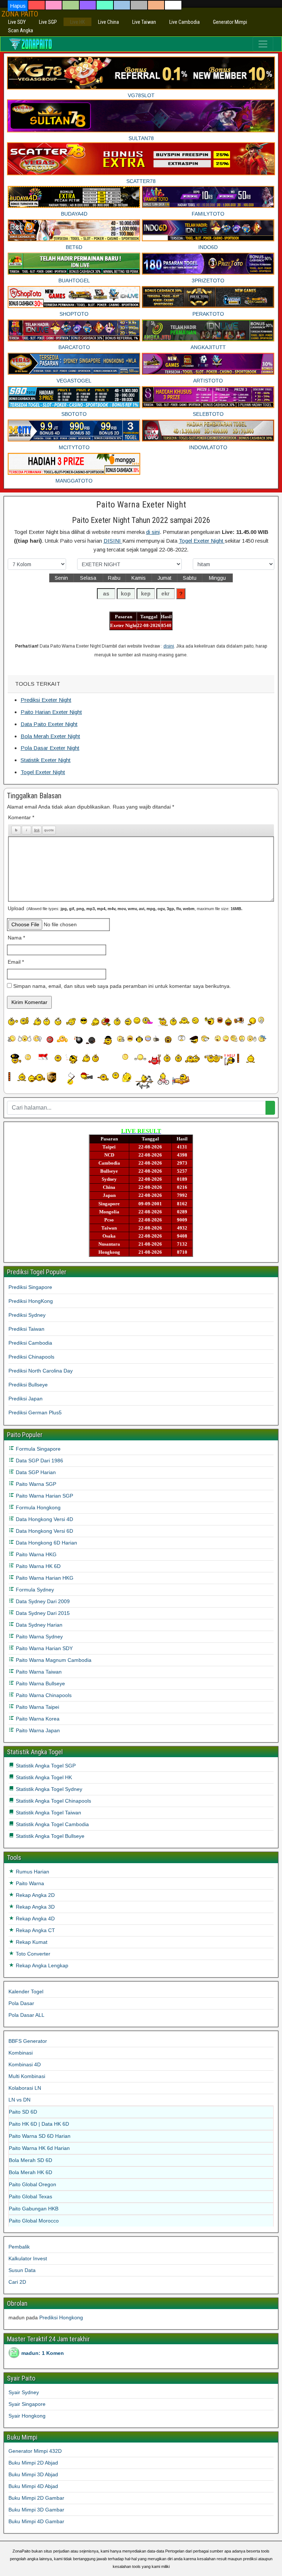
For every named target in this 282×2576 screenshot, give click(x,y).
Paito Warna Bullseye (40, 1683)
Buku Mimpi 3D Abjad (33, 2474)
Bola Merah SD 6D (30, 2160)
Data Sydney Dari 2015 (42, 1613)
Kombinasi (21, 2053)
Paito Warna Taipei (37, 1707)
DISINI (113, 541)
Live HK (77, 22)
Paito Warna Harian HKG (44, 1578)
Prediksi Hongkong (61, 2317)
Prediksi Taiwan (26, 1329)
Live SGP (48, 22)
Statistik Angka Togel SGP (45, 1766)
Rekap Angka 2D (35, 1895)
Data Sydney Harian (38, 1625)
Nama (16, 938)
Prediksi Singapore (30, 1287)
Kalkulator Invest (28, 2258)
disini (169, 646)
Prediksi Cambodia (30, 1343)
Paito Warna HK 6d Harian (39, 2148)
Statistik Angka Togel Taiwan (48, 1813)
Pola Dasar (21, 2003)
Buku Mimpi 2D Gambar (36, 2498)
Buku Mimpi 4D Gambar (36, 2521)
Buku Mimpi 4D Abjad (33, 2486)
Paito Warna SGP (35, 1484)
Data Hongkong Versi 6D (44, 1531)
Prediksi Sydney (27, 1315)
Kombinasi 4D (25, 2064)
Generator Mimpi (230, 22)
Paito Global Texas (30, 2196)
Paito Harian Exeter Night (51, 712)
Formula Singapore (37, 1449)
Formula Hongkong (37, 1507)
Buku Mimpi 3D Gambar (36, 2510)
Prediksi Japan (26, 1399)
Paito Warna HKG (35, 1554)
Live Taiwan (144, 22)
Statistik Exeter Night (46, 760)
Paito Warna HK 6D (37, 1566)
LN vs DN (19, 2100)
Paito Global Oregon (32, 2184)
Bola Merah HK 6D (30, 2172)
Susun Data (22, 2270)
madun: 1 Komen (43, 2353)
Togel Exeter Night (202, 541)
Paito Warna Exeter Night (141, 505)
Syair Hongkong (27, 2416)
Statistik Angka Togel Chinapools (53, 1801)
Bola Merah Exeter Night (50, 736)
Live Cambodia (185, 22)
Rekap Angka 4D (35, 1919)
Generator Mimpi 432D (35, 2451)
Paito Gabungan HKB (34, 2209)
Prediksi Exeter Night (46, 700)
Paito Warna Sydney (39, 1637)
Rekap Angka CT (35, 1930)
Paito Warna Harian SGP (44, 1496)
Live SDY (17, 22)
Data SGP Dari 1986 (39, 1461)
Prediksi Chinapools (31, 1357)
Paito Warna (29, 1883)
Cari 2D (17, 2282)
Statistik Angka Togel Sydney (48, 1789)
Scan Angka (21, 30)
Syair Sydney (24, 2392)
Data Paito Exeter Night (49, 724)
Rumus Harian (32, 1872)
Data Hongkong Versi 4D (44, 1519)
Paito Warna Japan (37, 1730)
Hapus (18, 6)
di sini (153, 532)
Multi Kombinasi (27, 2076)
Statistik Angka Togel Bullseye (49, 1836)
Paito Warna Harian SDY (44, 1648)
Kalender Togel (26, 1991)
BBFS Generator (28, 2041)
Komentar (21, 817)
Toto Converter (32, 1954)
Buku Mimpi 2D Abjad (33, 2463)
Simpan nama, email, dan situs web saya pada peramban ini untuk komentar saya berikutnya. (122, 986)
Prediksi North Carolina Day (41, 1371)
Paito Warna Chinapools (43, 1695)
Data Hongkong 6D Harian (46, 1543)
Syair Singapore (27, 2404)
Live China (109, 22)
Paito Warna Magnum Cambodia (53, 1660)
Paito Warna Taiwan (38, 1672)
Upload (125, 908)
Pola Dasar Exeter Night (50, 748)
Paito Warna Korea (37, 1719)
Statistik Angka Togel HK (43, 1777)
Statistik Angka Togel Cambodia (52, 1824)
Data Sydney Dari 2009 (42, 1601)
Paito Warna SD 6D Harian (40, 2136)
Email (16, 962)
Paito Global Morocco (34, 2221)
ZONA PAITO (20, 14)
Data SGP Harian (35, 1472)
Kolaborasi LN (25, 2088)
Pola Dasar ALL (26, 2015)
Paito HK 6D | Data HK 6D (39, 2124)
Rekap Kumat (31, 1942)
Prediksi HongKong (31, 1301)
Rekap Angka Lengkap (41, 1965)
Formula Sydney (34, 1590)
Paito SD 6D (23, 2112)
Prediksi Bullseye (28, 1385)
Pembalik (19, 2247)
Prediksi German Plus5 (35, 1412)
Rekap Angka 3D (35, 1907)
